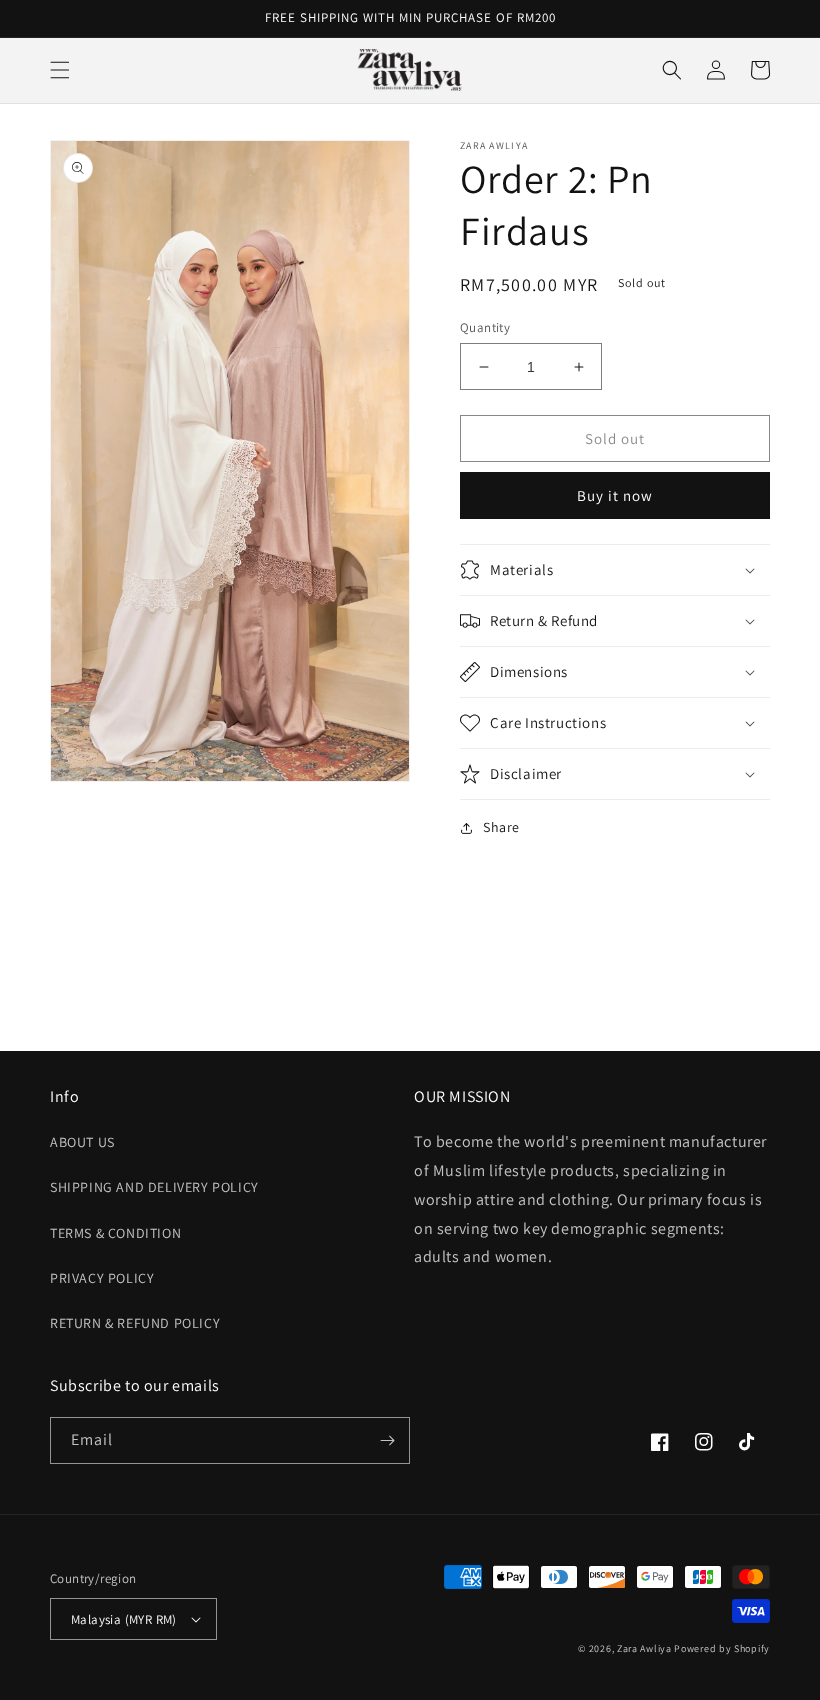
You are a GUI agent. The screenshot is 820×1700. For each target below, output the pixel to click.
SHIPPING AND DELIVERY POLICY (154, 1187)
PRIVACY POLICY (102, 1278)
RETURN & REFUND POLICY (135, 1323)
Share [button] (501, 827)
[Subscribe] (387, 1440)
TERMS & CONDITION (115, 1233)
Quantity (485, 327)
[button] (60, 70)
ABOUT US (82, 1142)
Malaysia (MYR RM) (124, 1619)
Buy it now (615, 495)
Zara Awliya (644, 1648)
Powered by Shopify (722, 1648)
